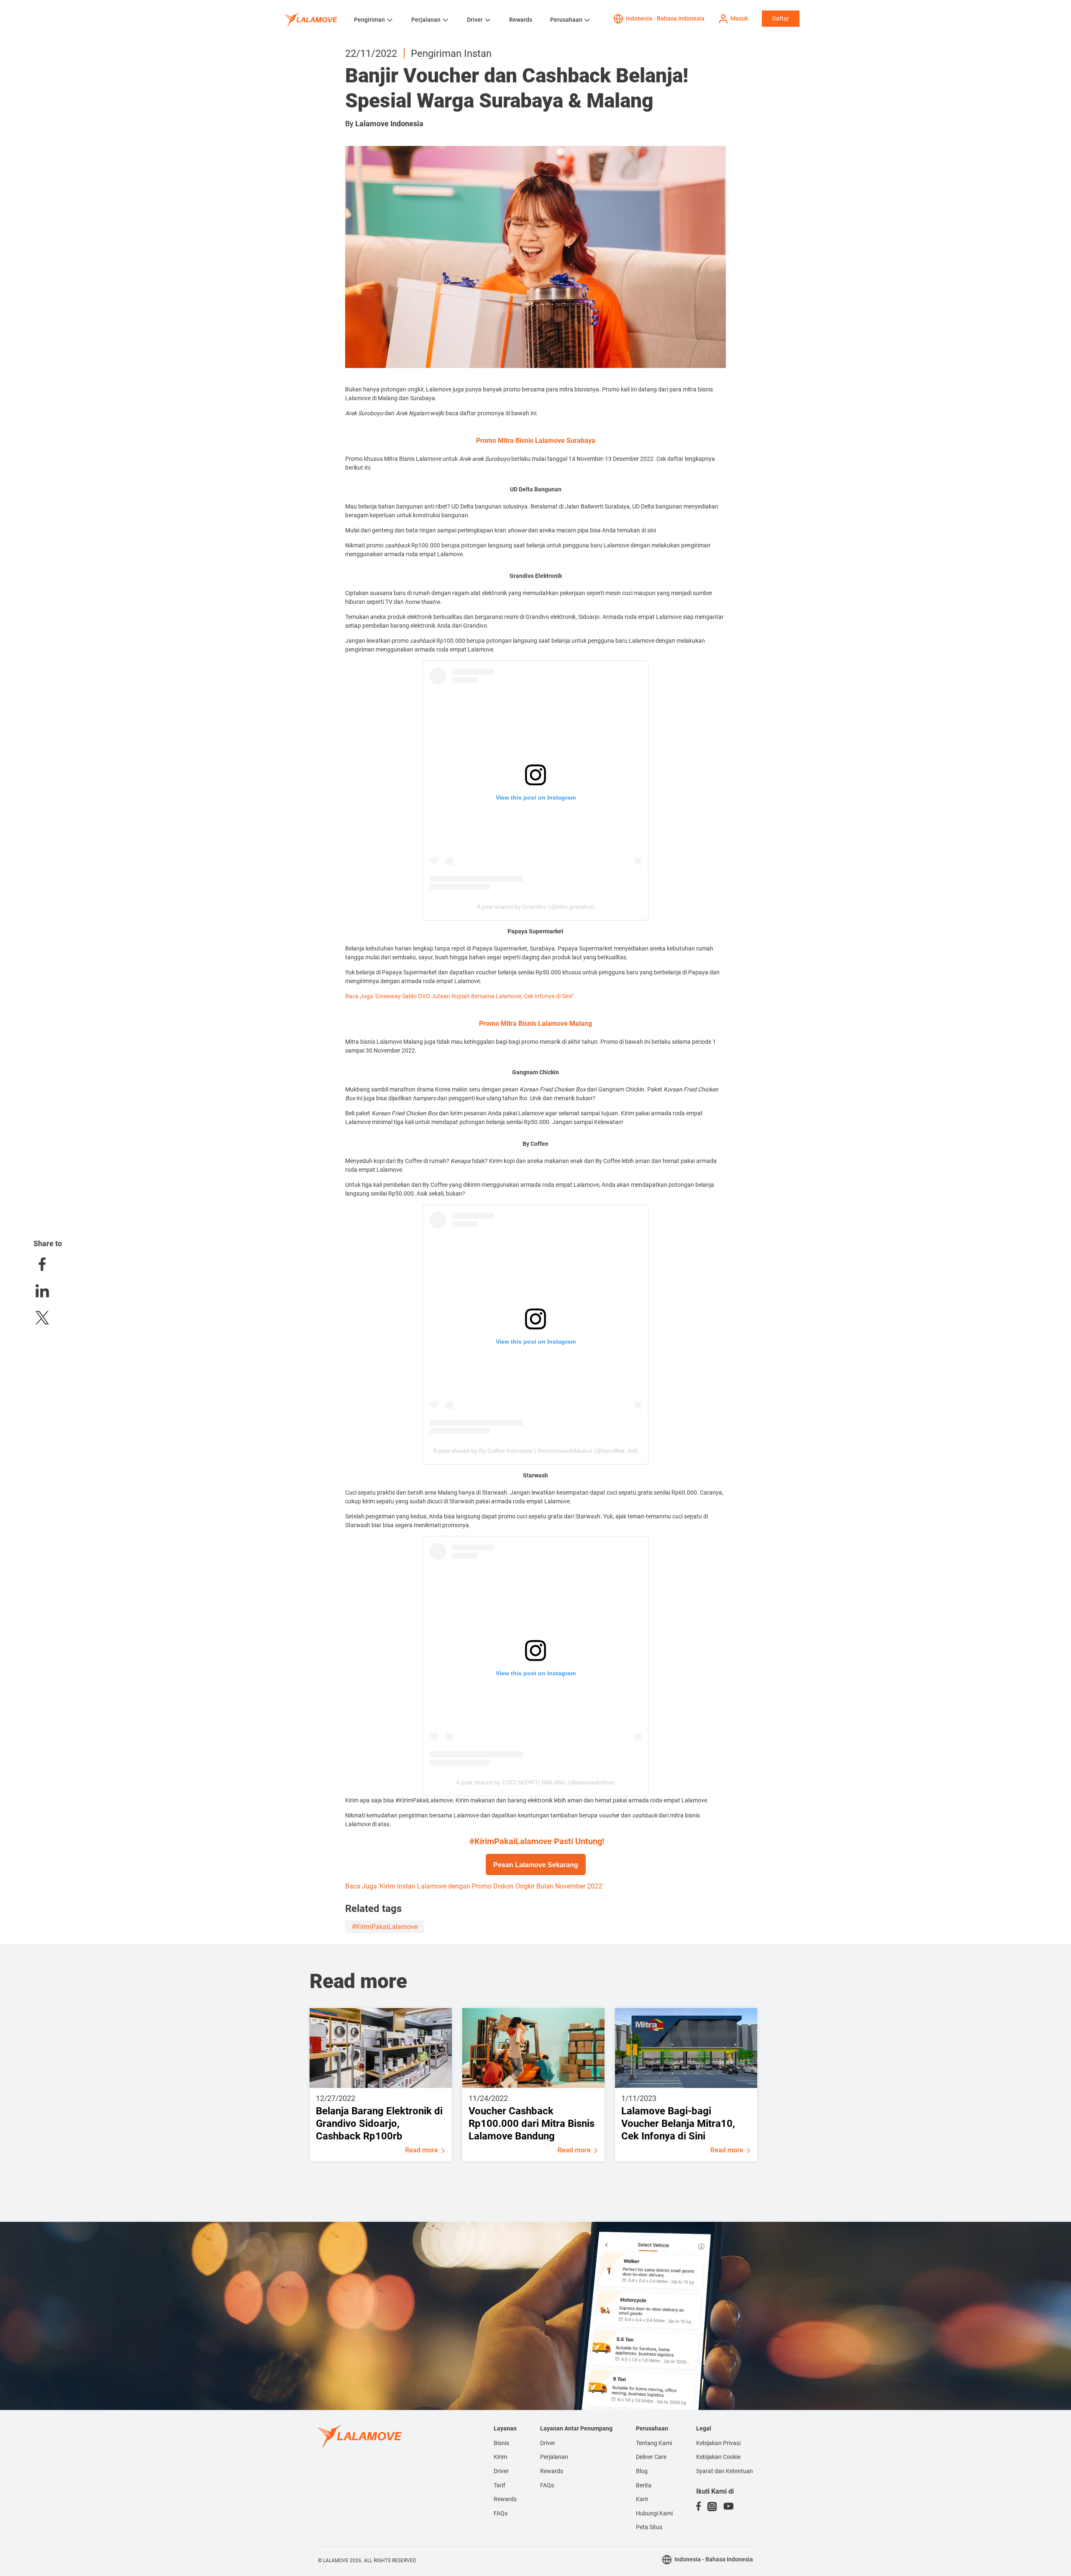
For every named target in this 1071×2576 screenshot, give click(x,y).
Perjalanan (426, 20)
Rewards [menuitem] (505, 2499)
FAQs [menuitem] (501, 2513)
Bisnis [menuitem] (501, 2443)
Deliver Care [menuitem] (651, 2457)
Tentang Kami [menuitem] (654, 2443)
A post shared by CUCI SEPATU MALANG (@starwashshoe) (535, 1782)
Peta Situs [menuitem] (649, 2527)
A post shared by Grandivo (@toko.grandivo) (535, 907)
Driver (475, 20)
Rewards (521, 20)
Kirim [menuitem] (500, 2457)
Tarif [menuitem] (500, 2485)
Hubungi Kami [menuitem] (654, 2513)
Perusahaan (566, 20)
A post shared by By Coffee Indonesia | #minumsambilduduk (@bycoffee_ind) (535, 1451)
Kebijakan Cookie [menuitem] (718, 2457)
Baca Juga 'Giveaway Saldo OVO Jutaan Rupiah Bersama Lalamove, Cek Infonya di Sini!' (459, 996)
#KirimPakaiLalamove (385, 1927)
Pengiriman (369, 20)
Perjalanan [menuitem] (554, 2457)
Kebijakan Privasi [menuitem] (718, 2443)
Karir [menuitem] (642, 2499)
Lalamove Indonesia (389, 124)
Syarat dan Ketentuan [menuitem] (725, 2471)
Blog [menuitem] (642, 2471)
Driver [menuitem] (501, 2471)
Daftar (781, 18)
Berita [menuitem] (644, 2485)
